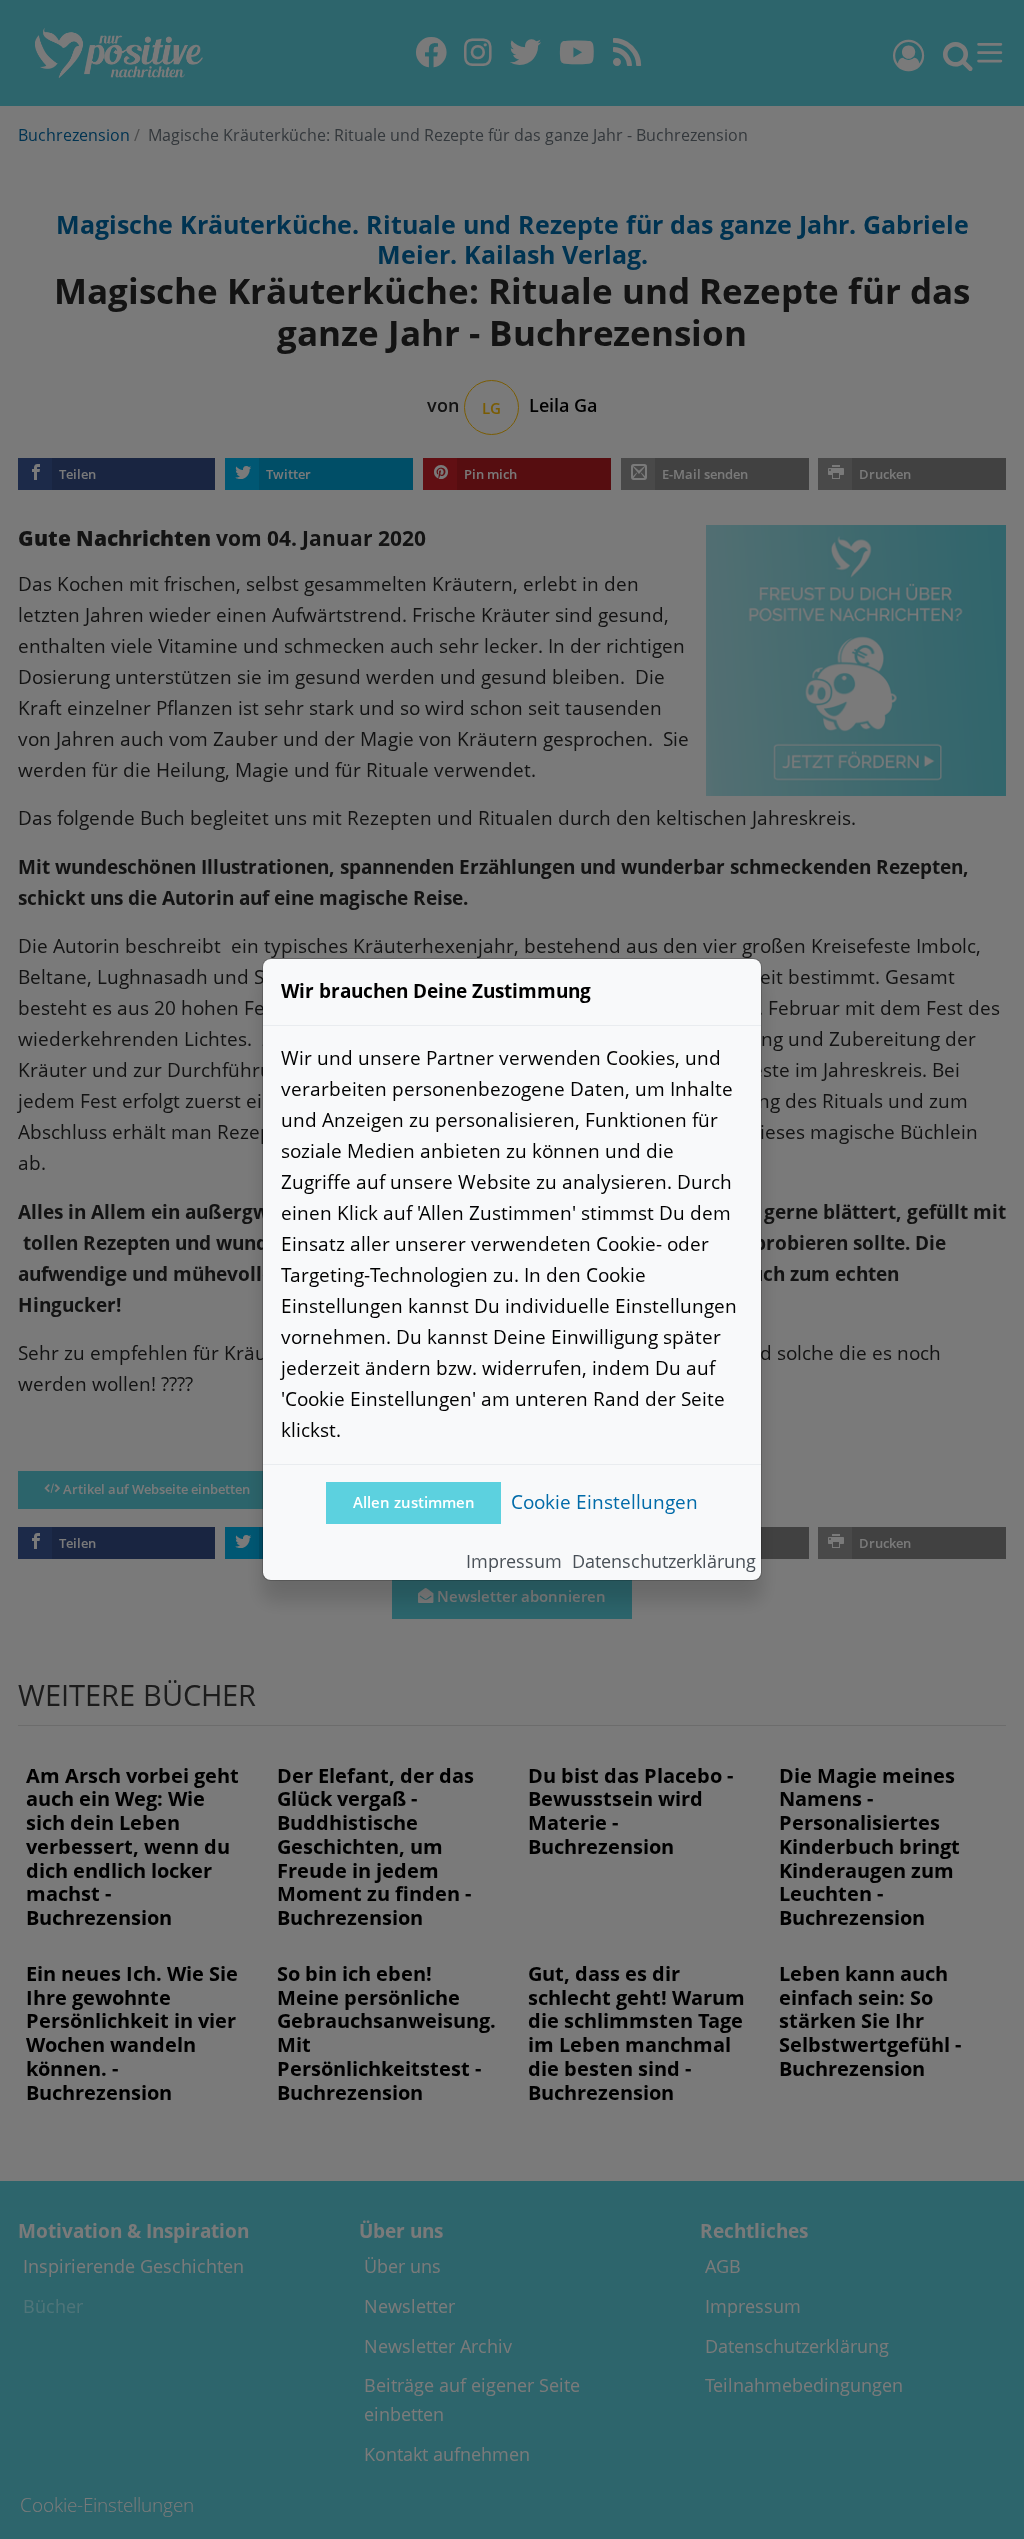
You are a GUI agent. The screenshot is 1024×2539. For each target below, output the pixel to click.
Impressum (514, 1561)
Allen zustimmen (414, 1502)
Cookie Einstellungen (604, 1501)
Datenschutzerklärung (664, 1561)
